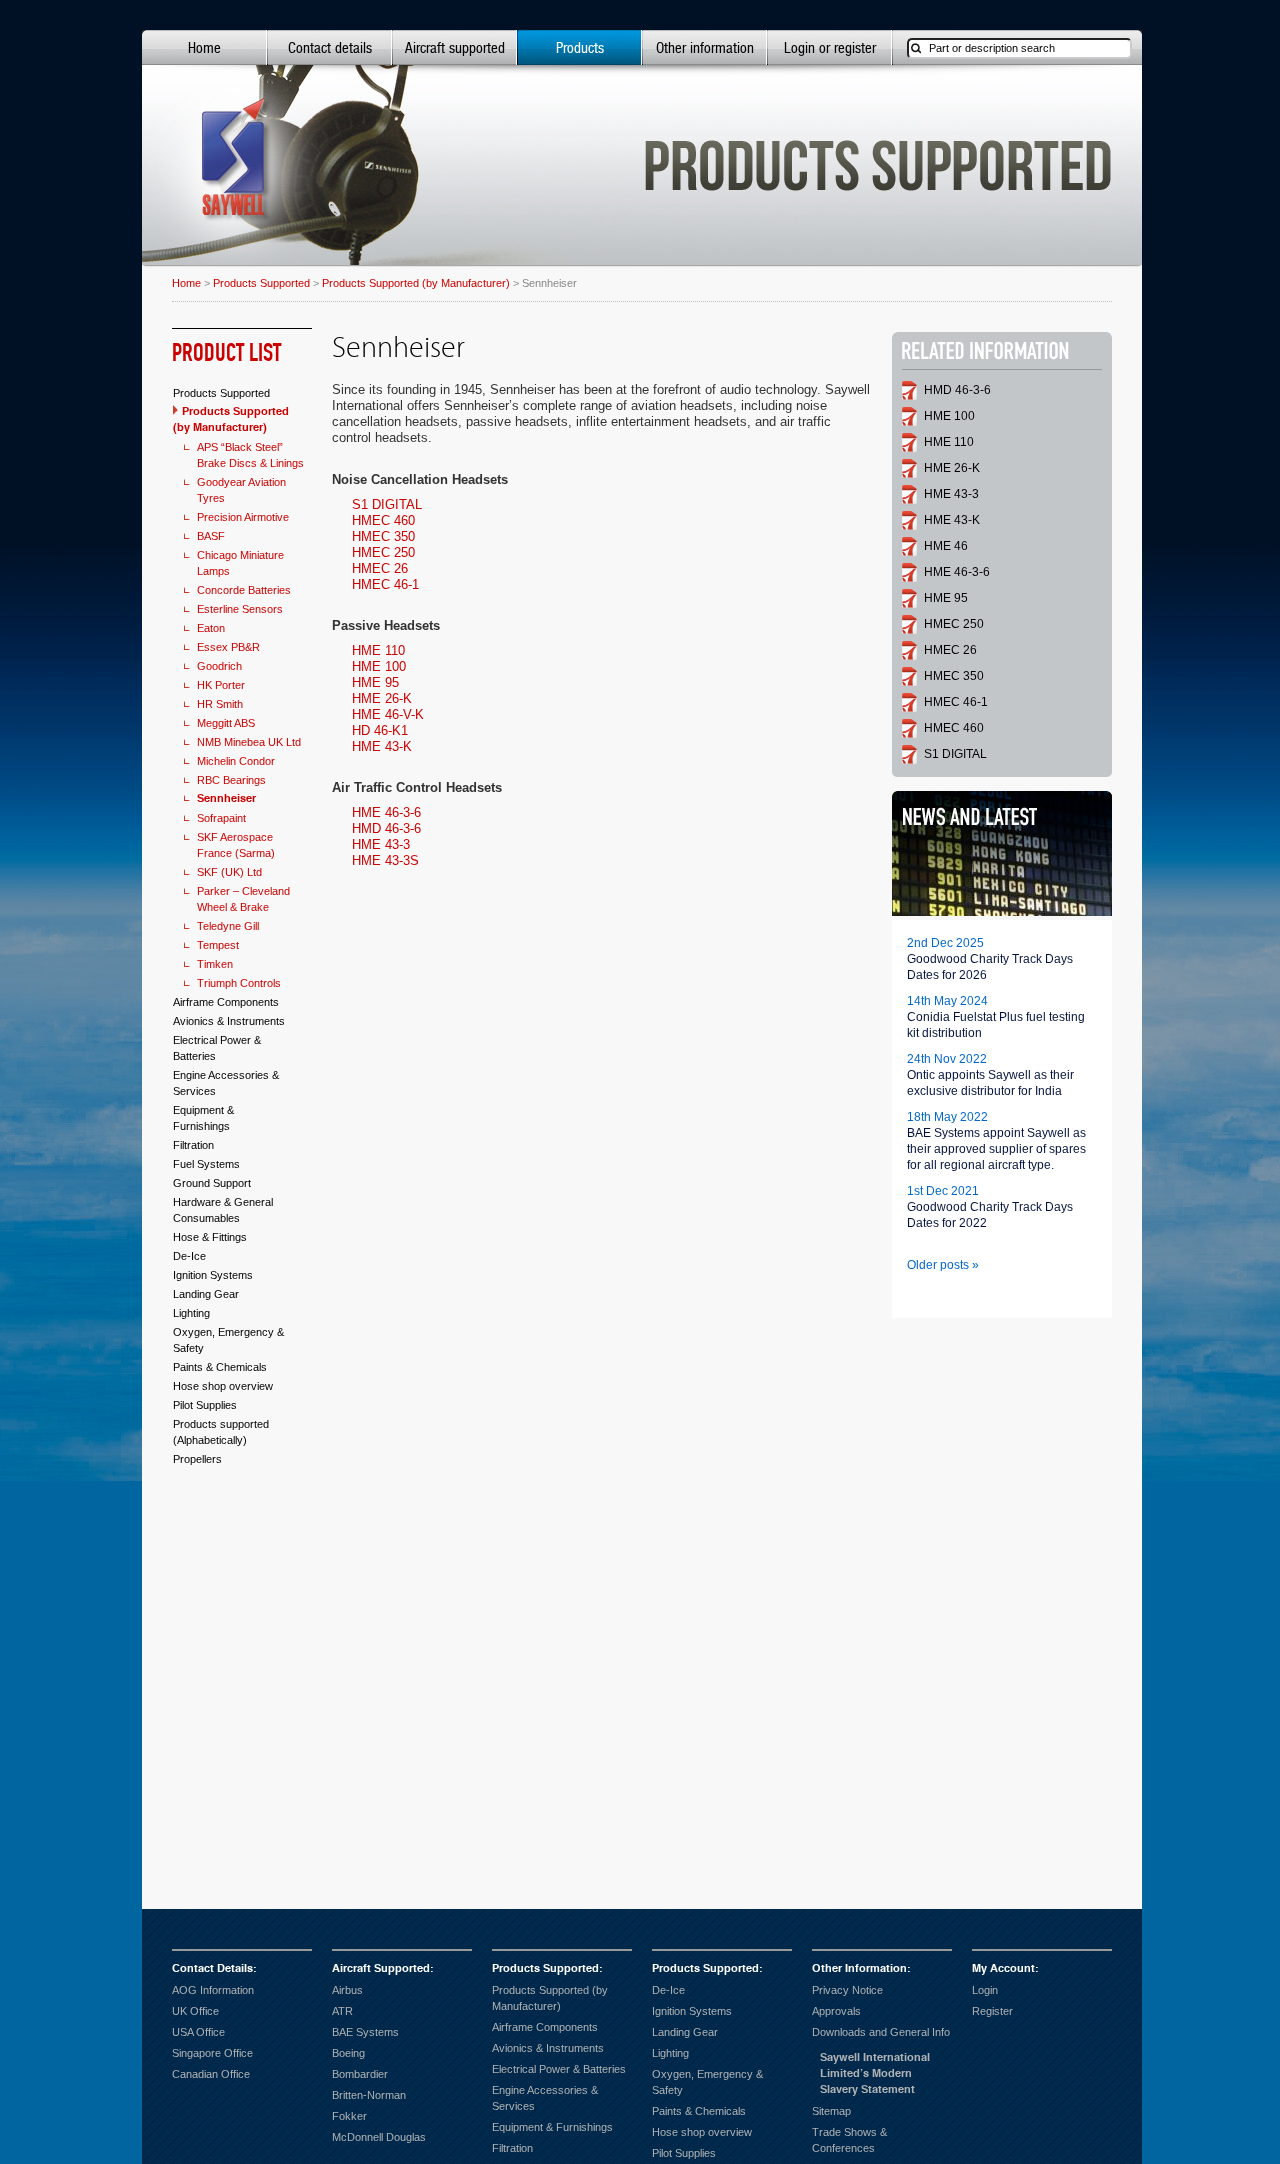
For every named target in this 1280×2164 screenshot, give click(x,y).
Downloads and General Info (881, 2032)
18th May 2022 (947, 1117)
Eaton (211, 628)
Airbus (347, 1990)
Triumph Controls (239, 983)
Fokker (349, 2116)
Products (580, 47)
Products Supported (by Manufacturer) (416, 283)
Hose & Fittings (210, 1237)
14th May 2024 (947, 1001)
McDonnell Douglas (379, 2137)
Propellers (197, 1459)
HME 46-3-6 (386, 812)
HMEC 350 (383, 536)
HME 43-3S (385, 860)
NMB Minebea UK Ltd (249, 742)
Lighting (191, 1313)
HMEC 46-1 (385, 584)
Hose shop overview (223, 1386)
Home (204, 47)
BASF (211, 536)
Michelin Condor (236, 761)
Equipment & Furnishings (552, 2127)
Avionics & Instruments (229, 1021)
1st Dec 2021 (943, 1191)
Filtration (193, 1145)
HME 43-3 (381, 844)
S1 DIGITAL (387, 504)
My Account (1003, 1968)
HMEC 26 (380, 568)
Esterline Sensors (240, 609)
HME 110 (378, 650)
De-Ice (189, 1256)
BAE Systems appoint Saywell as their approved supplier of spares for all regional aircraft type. (996, 1149)
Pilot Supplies (205, 1405)
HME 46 (946, 546)
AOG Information (213, 1990)
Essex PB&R (228, 647)
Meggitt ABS (226, 723)
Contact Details (212, 1968)
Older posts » (943, 1265)
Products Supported (261, 283)
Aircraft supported (455, 47)
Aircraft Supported (381, 1968)
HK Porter (221, 685)
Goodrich (219, 666)
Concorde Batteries (244, 590)
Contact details (330, 47)
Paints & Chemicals (220, 1367)
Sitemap (831, 2111)
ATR (342, 2011)
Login (985, 1990)
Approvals (836, 2011)
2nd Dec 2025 (945, 943)
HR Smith (220, 704)
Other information (705, 47)
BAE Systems (365, 2032)
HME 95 (375, 682)
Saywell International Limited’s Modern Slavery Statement (875, 2073)
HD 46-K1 (380, 730)
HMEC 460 (383, 520)
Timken (215, 964)
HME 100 (379, 666)
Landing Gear (206, 1294)
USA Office (198, 2032)
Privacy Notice (847, 1990)
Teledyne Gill (228, 926)
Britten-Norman (369, 2095)
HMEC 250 (383, 552)
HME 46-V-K (388, 714)
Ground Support (212, 1183)
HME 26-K (382, 698)
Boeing (348, 2053)
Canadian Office (211, 2074)
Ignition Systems (213, 1275)
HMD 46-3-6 (386, 828)
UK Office (195, 2011)
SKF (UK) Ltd (229, 872)
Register (992, 2011)
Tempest (218, 945)
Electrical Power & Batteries (559, 2069)
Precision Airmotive (243, 517)
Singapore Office (212, 2053)
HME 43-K (382, 746)
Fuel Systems (206, 1164)
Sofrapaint (221, 818)
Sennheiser (226, 798)
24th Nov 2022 (947, 1059)
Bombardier (360, 2074)
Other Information (859, 1968)
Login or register (830, 47)
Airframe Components (226, 1002)
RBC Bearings (231, 780)
